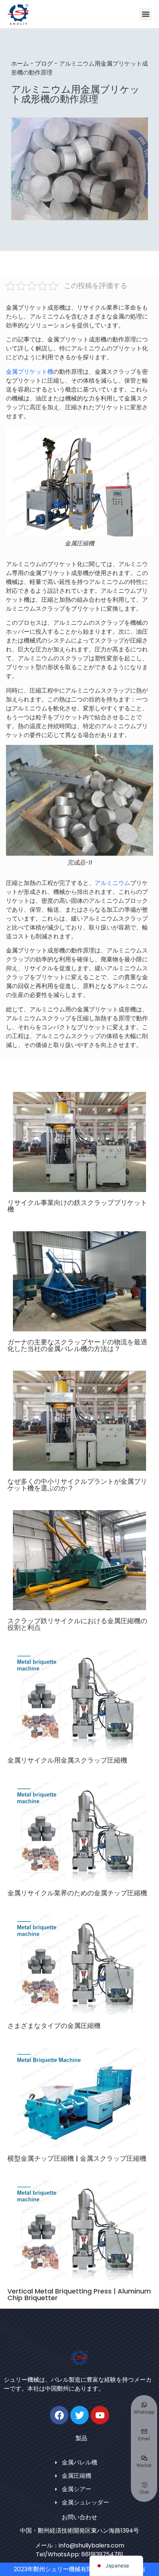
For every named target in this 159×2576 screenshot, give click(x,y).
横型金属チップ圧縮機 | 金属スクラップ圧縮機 (77, 2158)
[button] (146, 14)
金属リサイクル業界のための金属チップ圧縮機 (77, 1893)
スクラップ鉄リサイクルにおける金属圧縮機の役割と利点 (77, 1624)
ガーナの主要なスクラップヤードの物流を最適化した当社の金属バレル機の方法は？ (77, 1345)
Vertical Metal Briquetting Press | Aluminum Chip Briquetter (79, 2294)
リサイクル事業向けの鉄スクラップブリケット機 (77, 1206)
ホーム (20, 64)
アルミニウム (112, 883)
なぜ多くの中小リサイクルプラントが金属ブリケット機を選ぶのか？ (77, 1485)
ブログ (44, 64)
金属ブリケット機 (30, 372)
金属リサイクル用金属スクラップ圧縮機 (67, 1760)
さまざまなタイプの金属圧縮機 (54, 2026)
